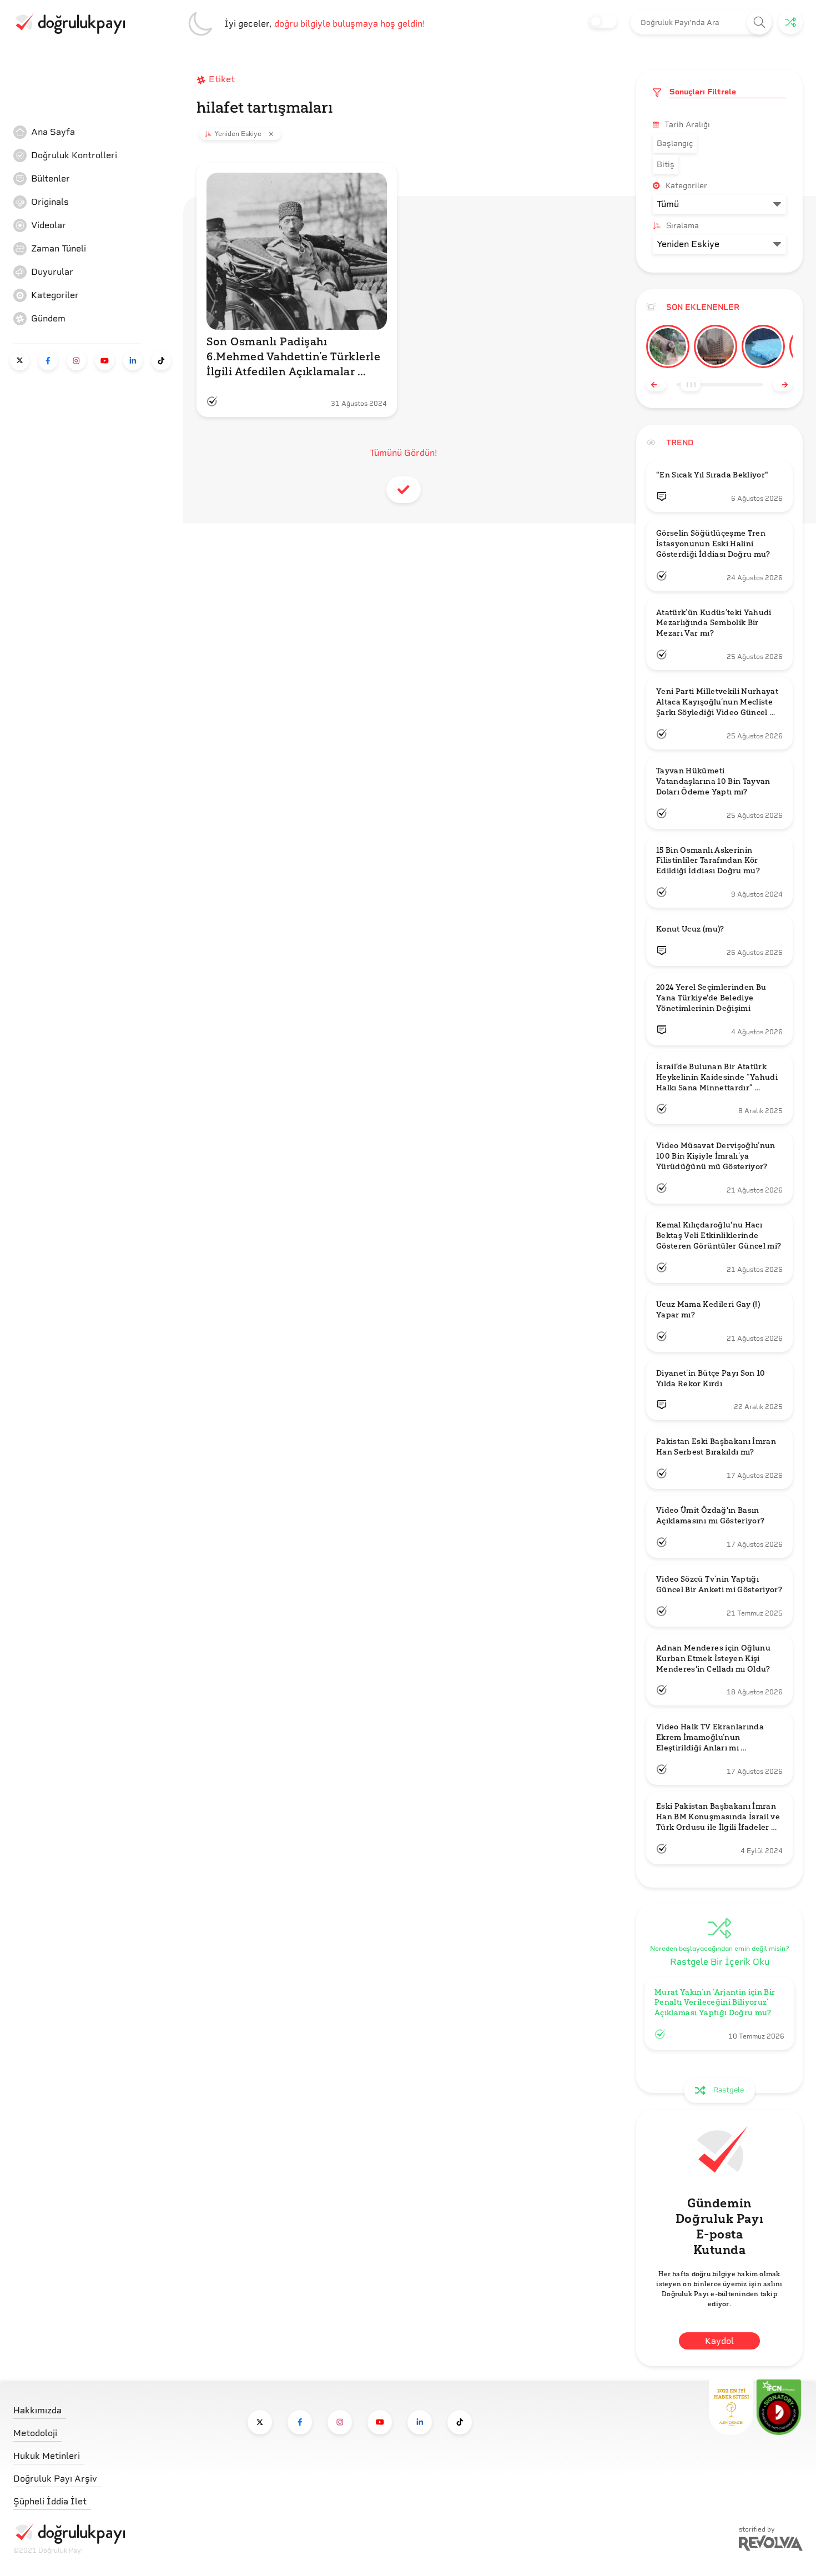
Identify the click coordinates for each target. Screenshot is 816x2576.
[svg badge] (779, 2407)
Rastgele (729, 2090)
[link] (97, 132)
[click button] (760, 22)
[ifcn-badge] (731, 2407)
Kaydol (719, 2341)
